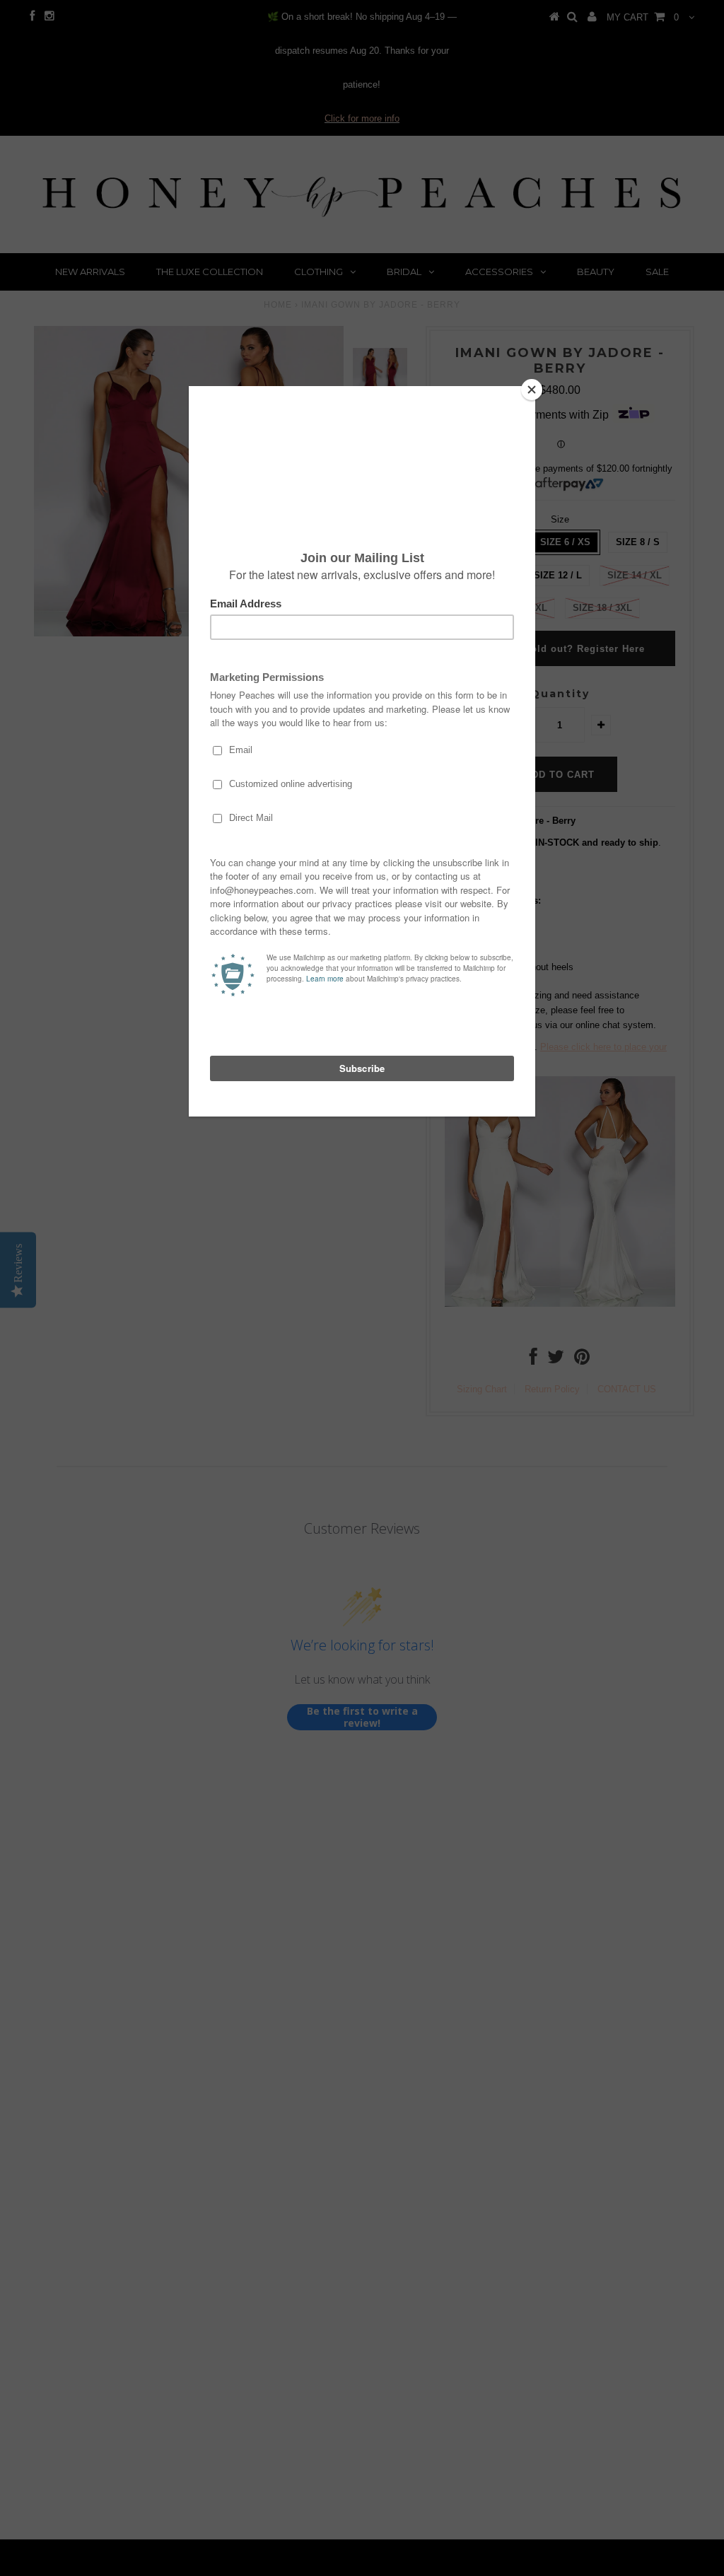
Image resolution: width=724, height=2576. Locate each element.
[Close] (532, 390)
